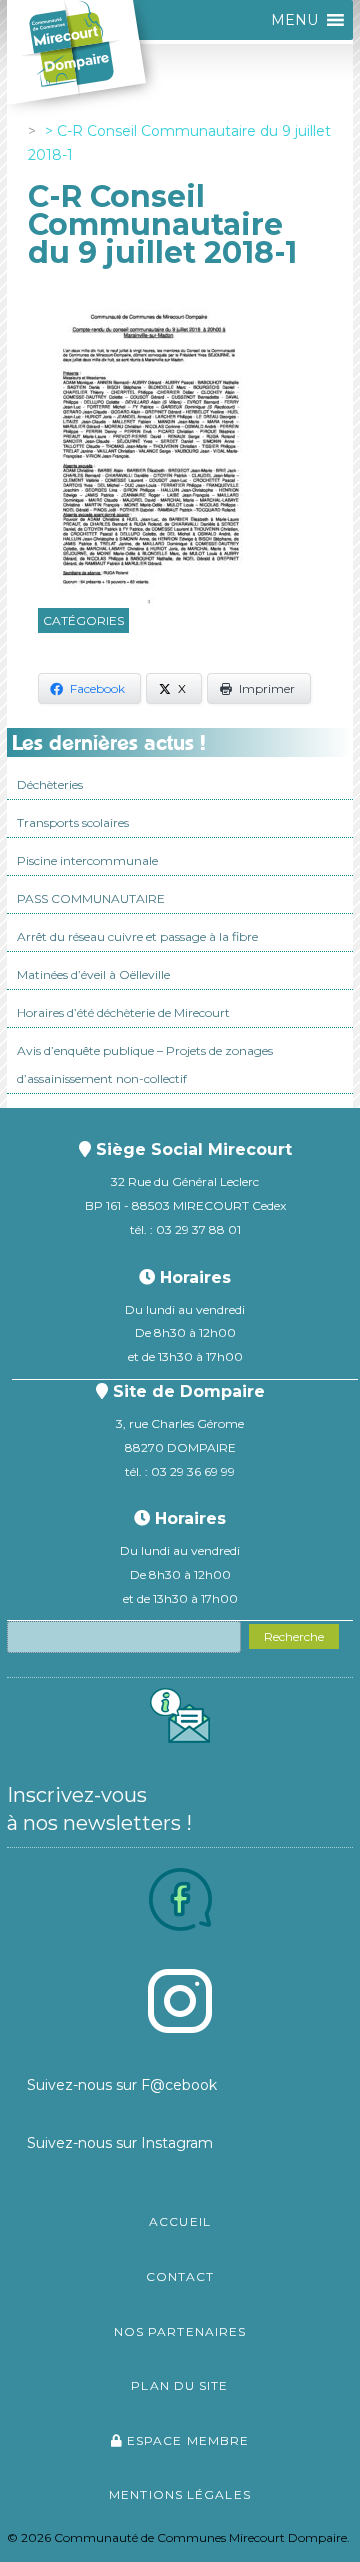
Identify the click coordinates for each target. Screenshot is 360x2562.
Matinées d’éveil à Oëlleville (93, 974)
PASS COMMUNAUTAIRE (91, 898)
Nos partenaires (180, 2331)
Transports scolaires (73, 822)
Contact (180, 2276)
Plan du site (179, 2385)
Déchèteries (50, 784)
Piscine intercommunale (87, 860)
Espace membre (186, 2440)
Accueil (180, 2221)
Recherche (294, 1636)
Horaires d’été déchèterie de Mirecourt (123, 1012)
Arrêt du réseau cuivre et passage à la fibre (137, 936)
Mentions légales (180, 2494)
